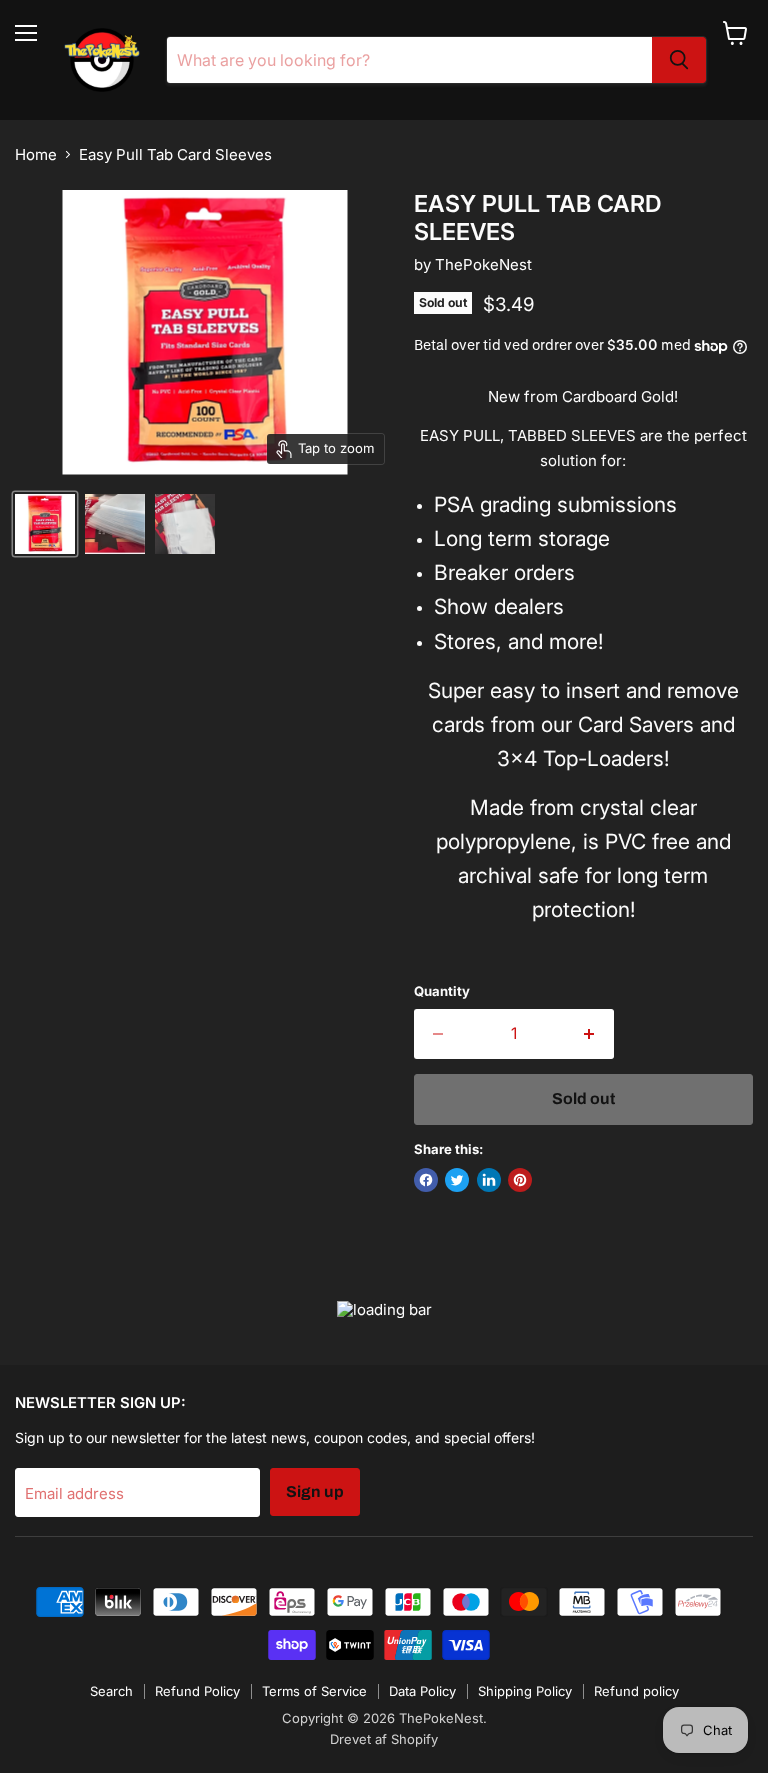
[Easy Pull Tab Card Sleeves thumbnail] (45, 524)
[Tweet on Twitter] (457, 1180)
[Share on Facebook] (426, 1180)
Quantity (442, 991)
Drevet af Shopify (384, 1739)
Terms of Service (314, 1691)
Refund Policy (197, 1691)
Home (36, 154)
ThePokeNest (483, 264)
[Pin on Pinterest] (520, 1180)
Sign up (315, 1491)
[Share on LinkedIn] (489, 1180)
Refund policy (636, 1691)
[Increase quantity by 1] (589, 1034)
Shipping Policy (525, 1691)
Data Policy (422, 1691)
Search (111, 1691)
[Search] (679, 60)
